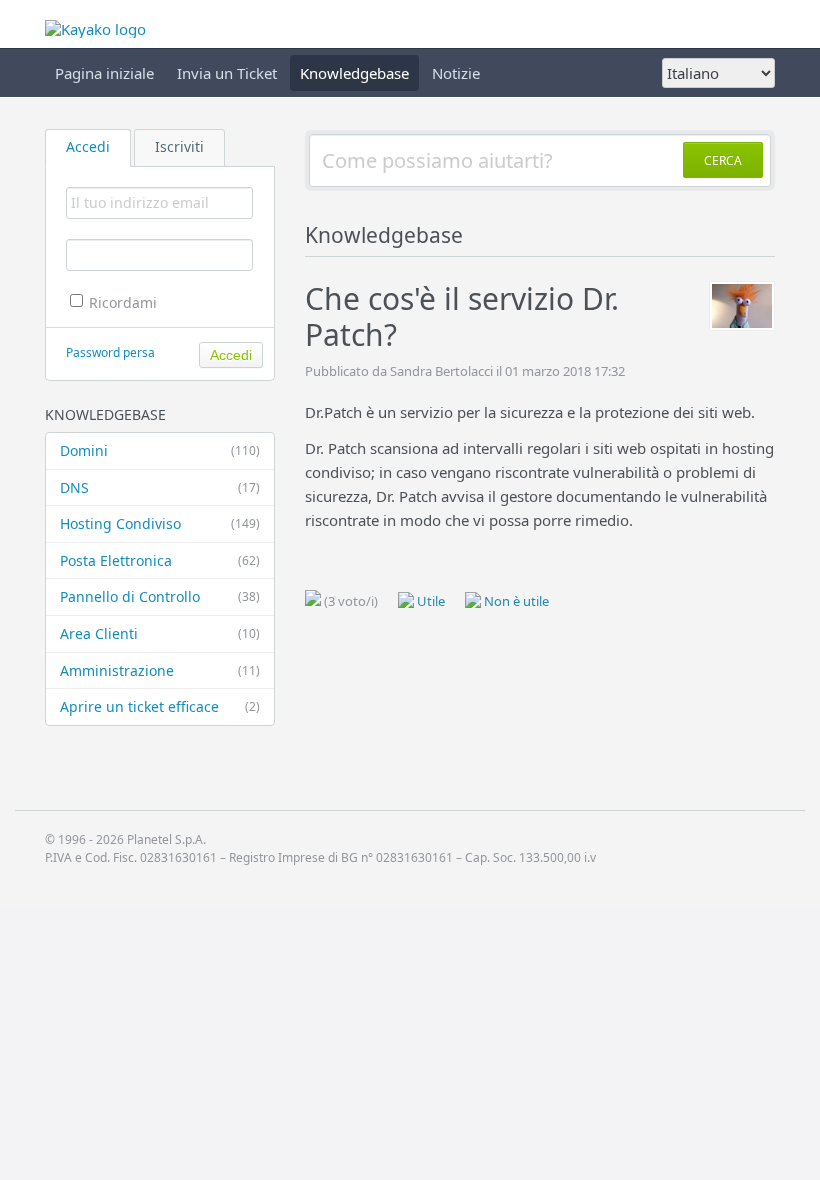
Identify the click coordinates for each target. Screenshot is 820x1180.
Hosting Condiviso (160, 523)
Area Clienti (160, 633)
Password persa (110, 352)
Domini (160, 450)
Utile (429, 601)
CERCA (723, 160)
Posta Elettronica (160, 560)
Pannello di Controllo (160, 596)
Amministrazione (160, 670)
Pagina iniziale (104, 73)
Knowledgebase (354, 73)
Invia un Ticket (227, 73)
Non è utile (515, 601)
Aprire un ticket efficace (160, 706)
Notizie (456, 73)
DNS (160, 487)
